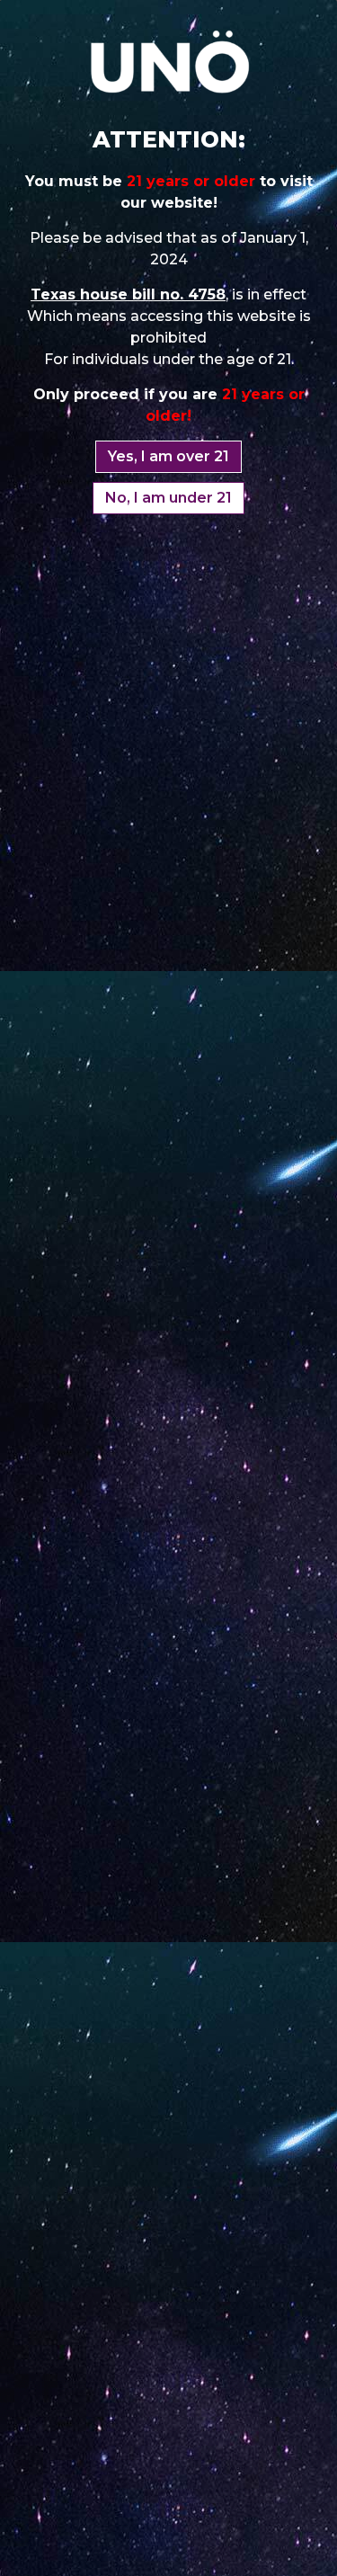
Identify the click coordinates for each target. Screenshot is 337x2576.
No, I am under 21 (168, 498)
